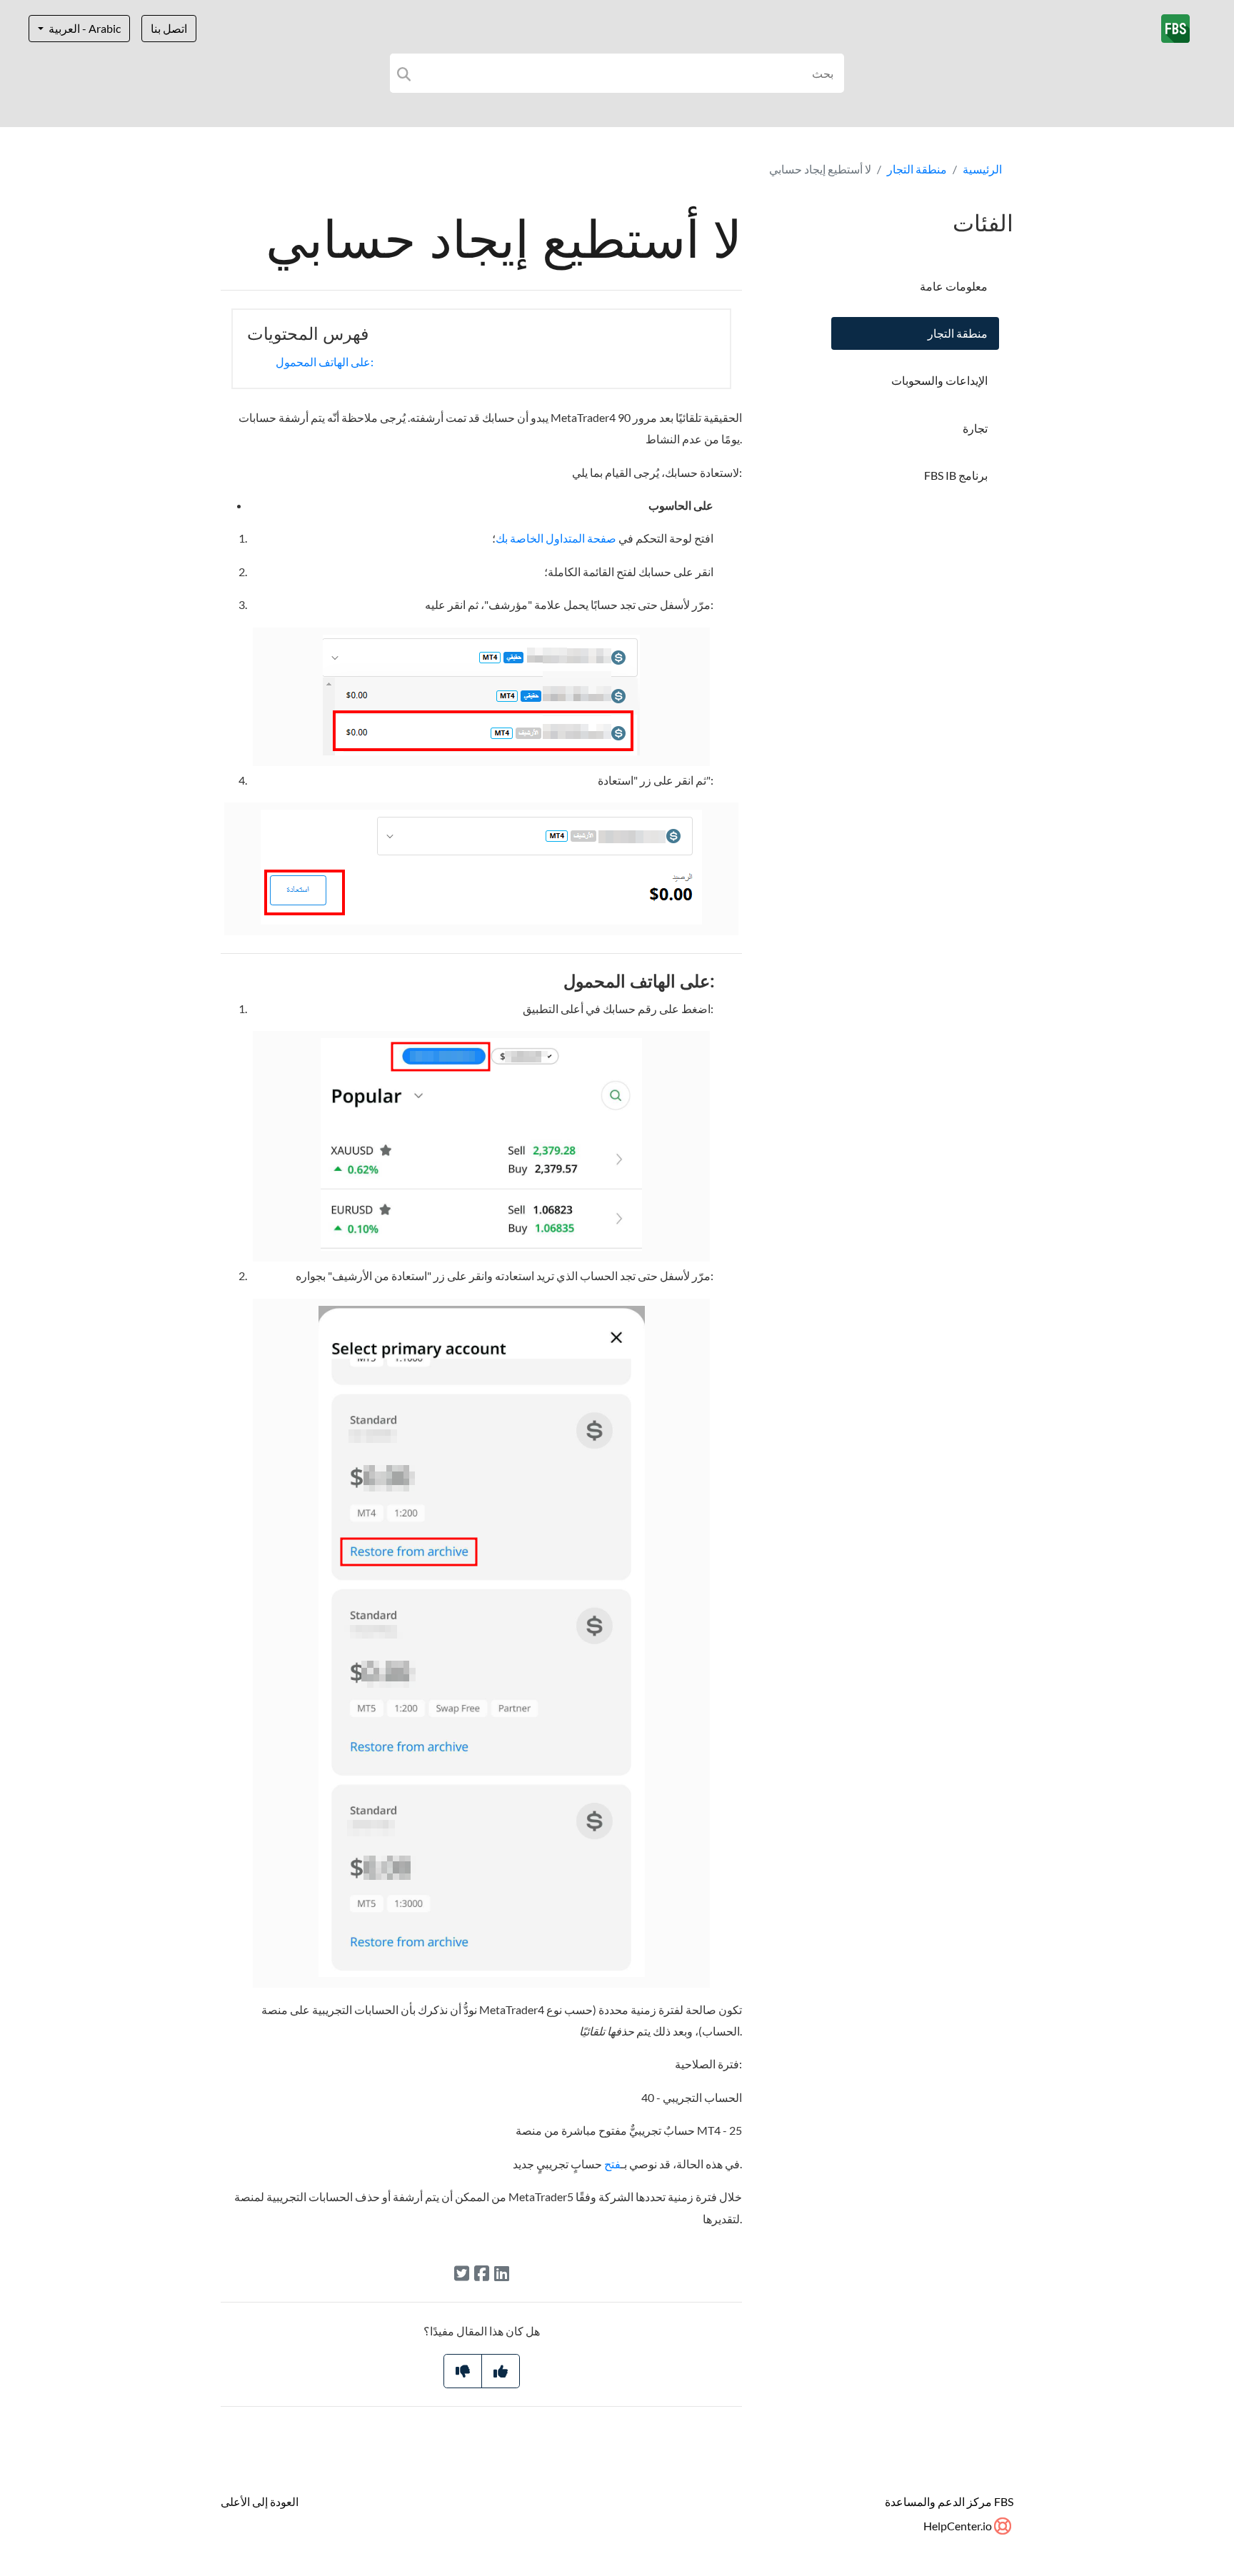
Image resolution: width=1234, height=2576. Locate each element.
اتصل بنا (169, 28)
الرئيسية (982, 169)
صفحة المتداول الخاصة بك (556, 538)
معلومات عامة (954, 286)
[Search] (404, 73)
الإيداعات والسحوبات (939, 380)
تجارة (975, 428)
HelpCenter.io (959, 2526)
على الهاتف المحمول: (325, 362)
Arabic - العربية (84, 28)
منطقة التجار (917, 169)
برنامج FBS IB (956, 475)
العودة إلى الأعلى (260, 2501)
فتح (612, 2164)
